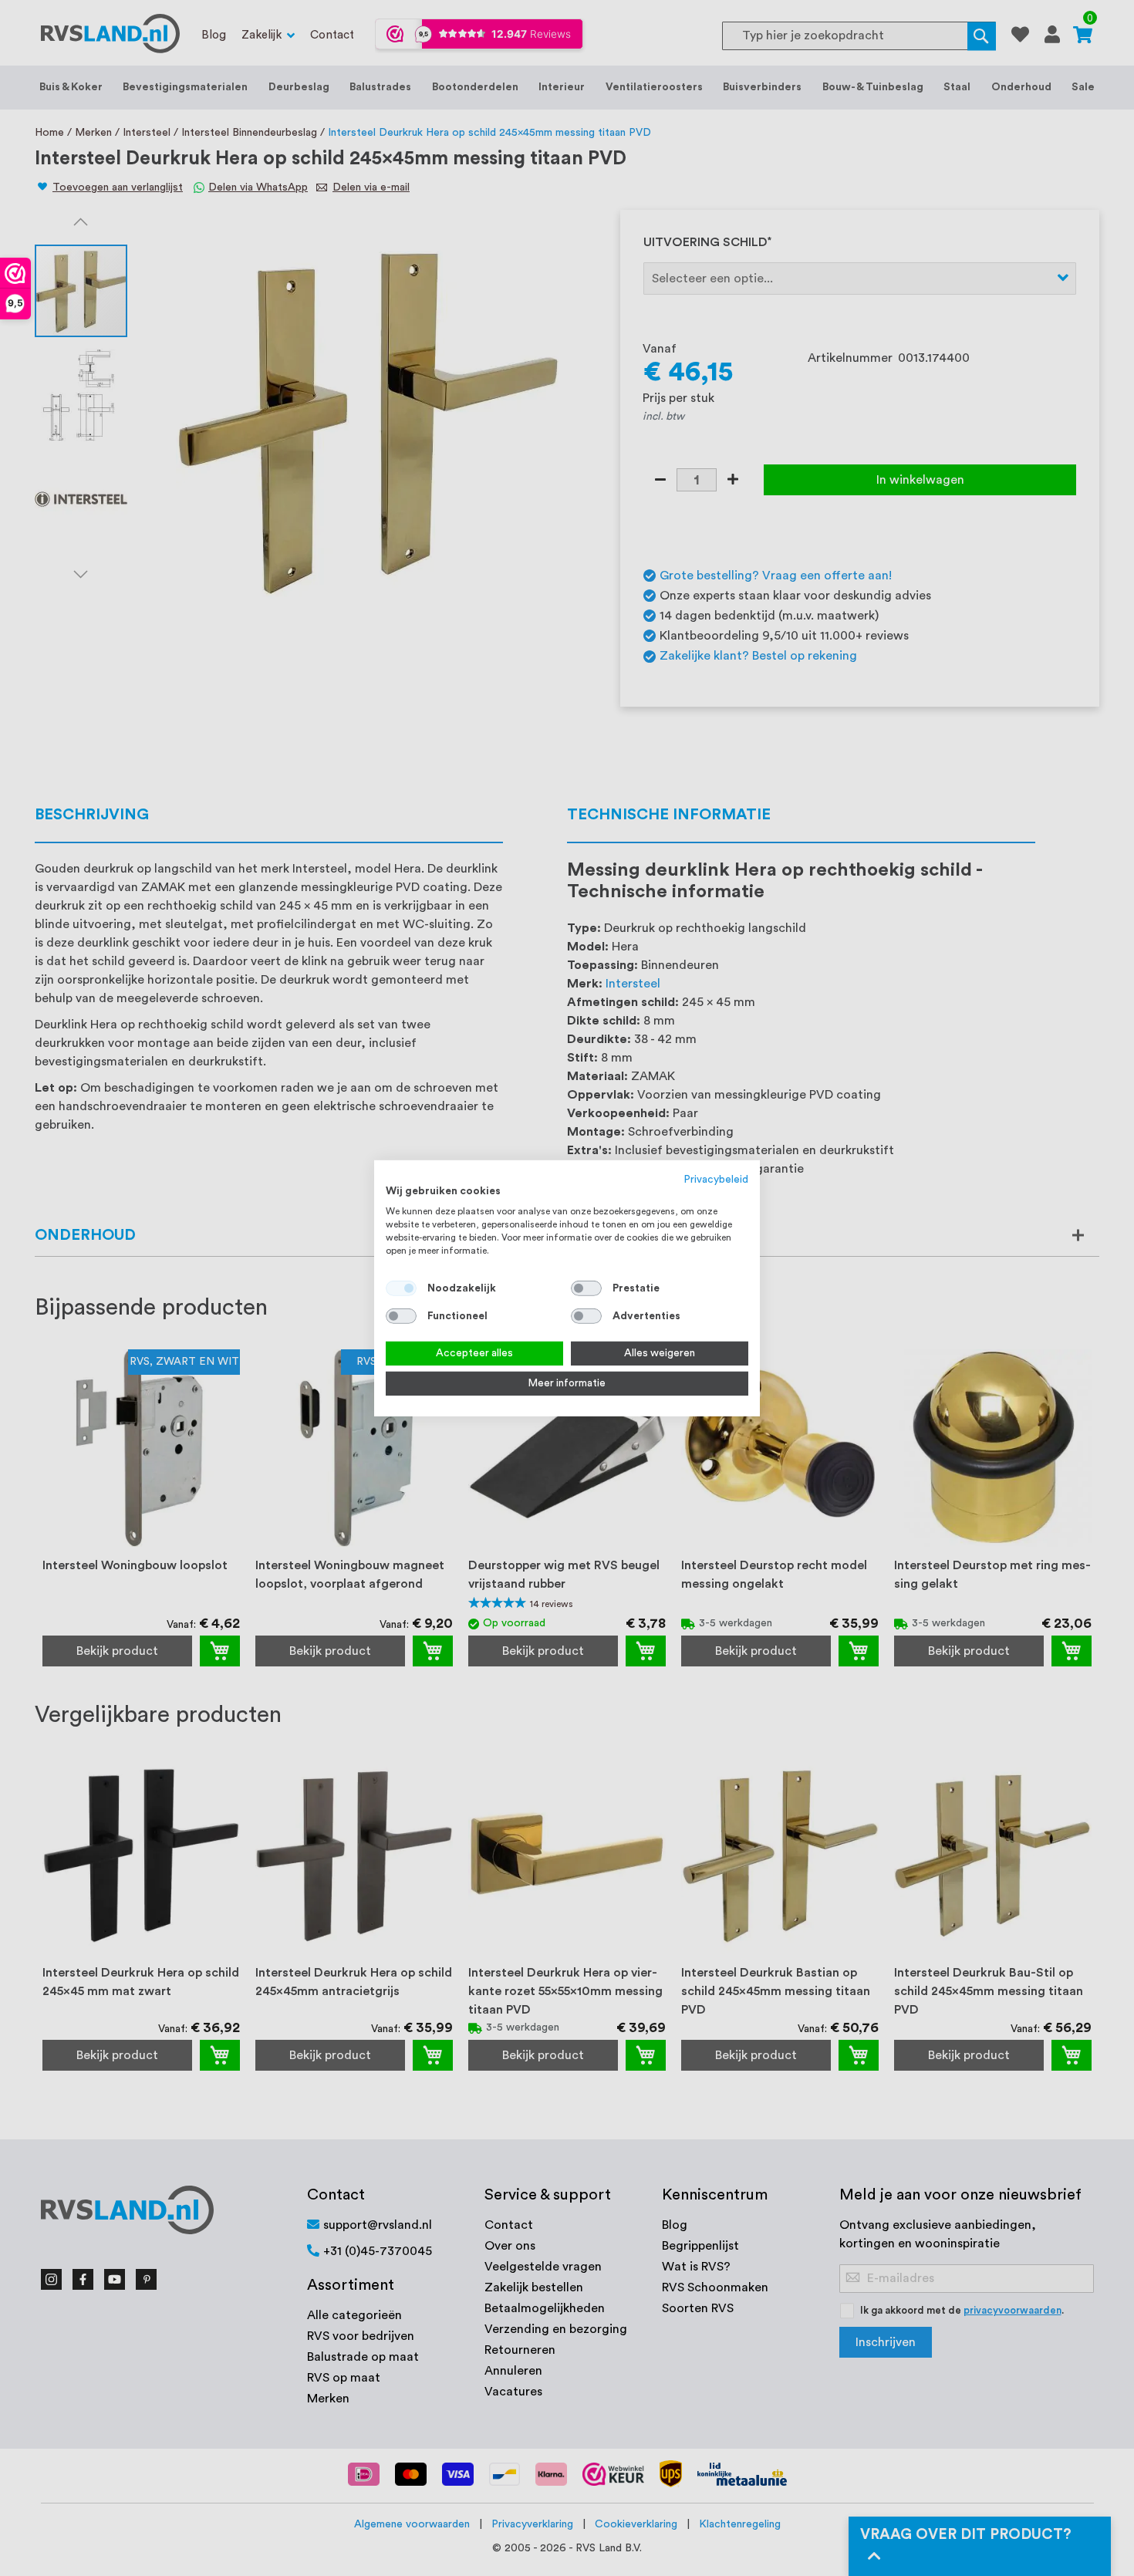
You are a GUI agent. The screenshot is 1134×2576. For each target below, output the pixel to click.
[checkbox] (586, 1288)
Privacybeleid (716, 1179)
